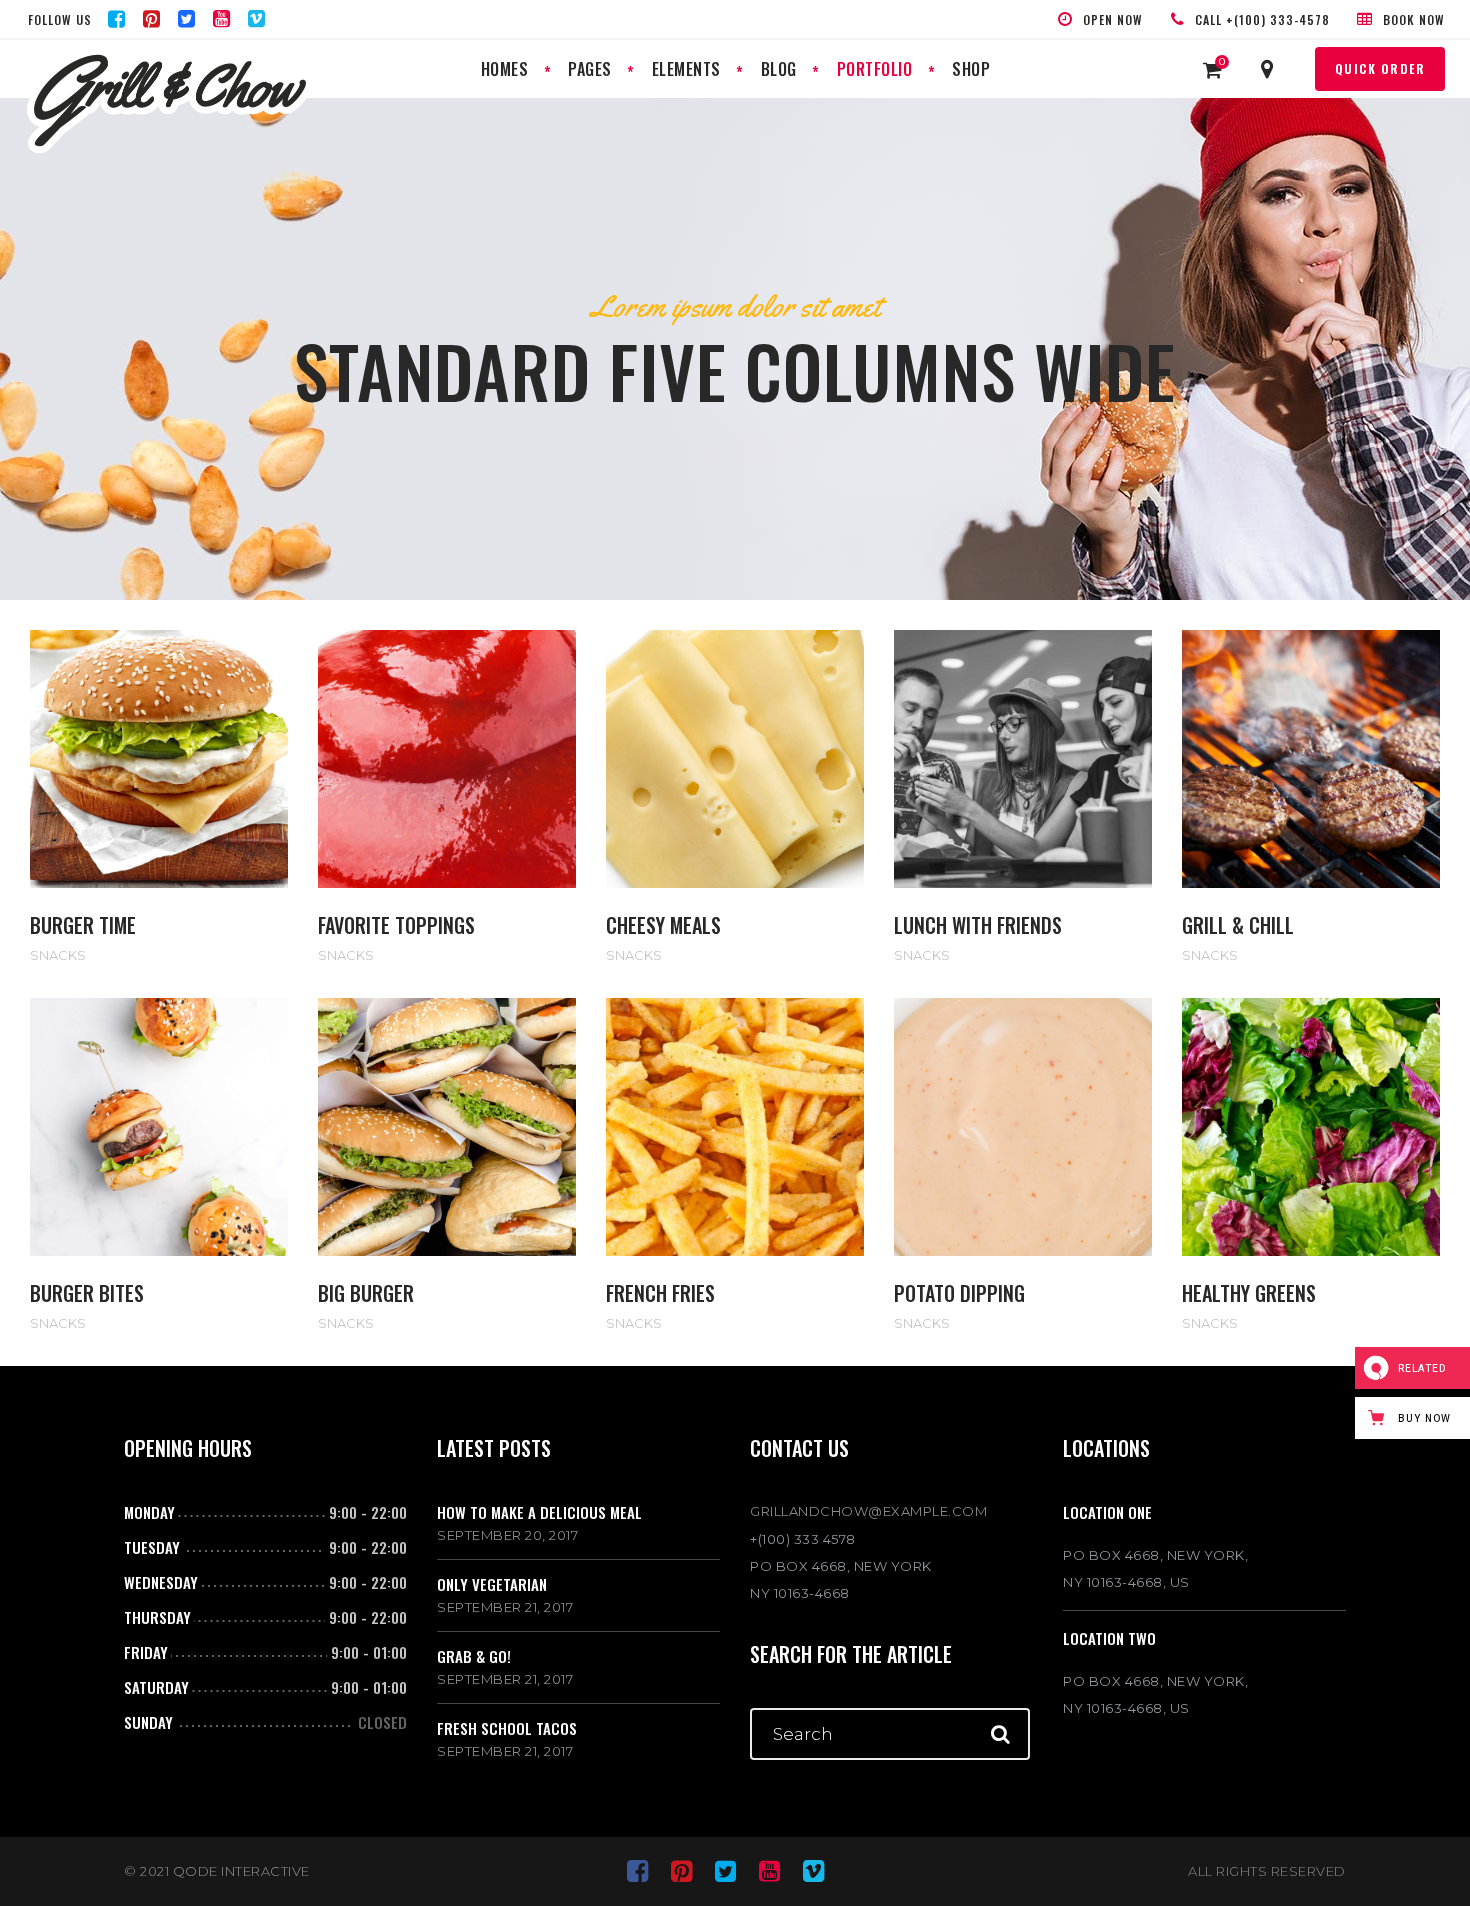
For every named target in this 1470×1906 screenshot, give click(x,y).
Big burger (366, 1293)
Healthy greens (1249, 1293)
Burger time (83, 925)
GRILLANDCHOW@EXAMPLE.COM (868, 1511)
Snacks (58, 955)
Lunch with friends (978, 925)
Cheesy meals (663, 925)
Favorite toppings (396, 925)
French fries (660, 1293)
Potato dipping (959, 1293)
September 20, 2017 (507, 1535)
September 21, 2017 (505, 1607)
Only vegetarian (492, 1584)
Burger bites (87, 1293)
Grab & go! (474, 1656)
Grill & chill (1238, 925)
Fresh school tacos (507, 1728)
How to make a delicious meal (539, 1512)
